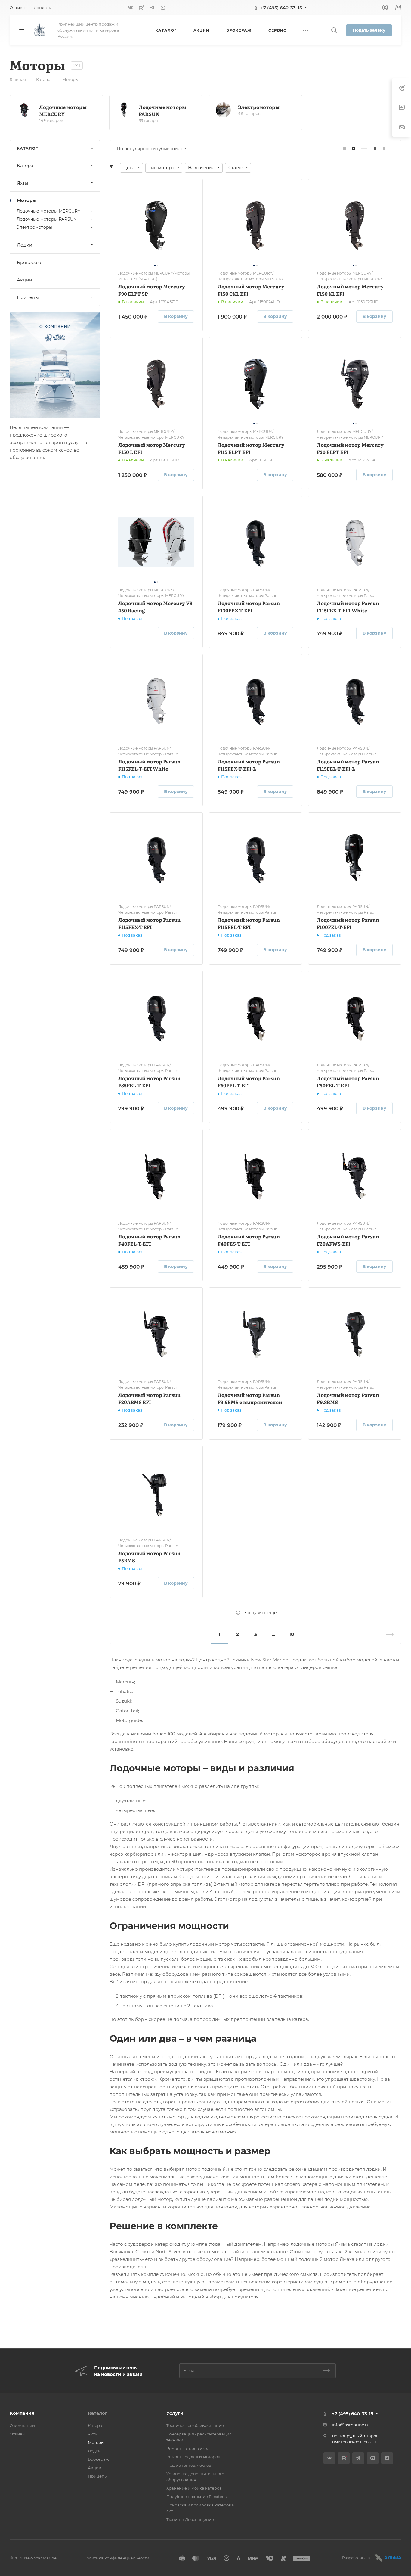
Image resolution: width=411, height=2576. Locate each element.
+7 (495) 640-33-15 (281, 8)
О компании (22, 2425)
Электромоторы (259, 107)
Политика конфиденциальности (116, 2558)
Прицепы (28, 297)
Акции (24, 280)
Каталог (98, 2413)
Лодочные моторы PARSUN (162, 110)
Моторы (27, 200)
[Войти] (385, 8)
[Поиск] (334, 30)
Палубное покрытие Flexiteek (197, 2497)
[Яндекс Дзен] (387, 2458)
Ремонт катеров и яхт (188, 2448)
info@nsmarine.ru (351, 2425)
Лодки (25, 245)
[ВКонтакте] (131, 8)
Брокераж (29, 262)
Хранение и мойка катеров (194, 2488)
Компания (22, 2413)
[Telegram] (152, 8)
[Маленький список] (345, 149)
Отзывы (17, 2434)
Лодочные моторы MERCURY (63, 110)
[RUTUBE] (141, 8)
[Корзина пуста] (398, 8)
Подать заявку (369, 30)
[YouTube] (163, 8)
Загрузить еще (260, 1613)
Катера (25, 165)
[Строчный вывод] (383, 149)
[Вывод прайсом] (392, 149)
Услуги (175, 2413)
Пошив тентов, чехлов (189, 2465)
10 (292, 1634)
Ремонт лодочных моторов (193, 2457)
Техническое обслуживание (195, 2425)
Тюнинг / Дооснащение (190, 2519)
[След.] (387, 1634)
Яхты (23, 183)
